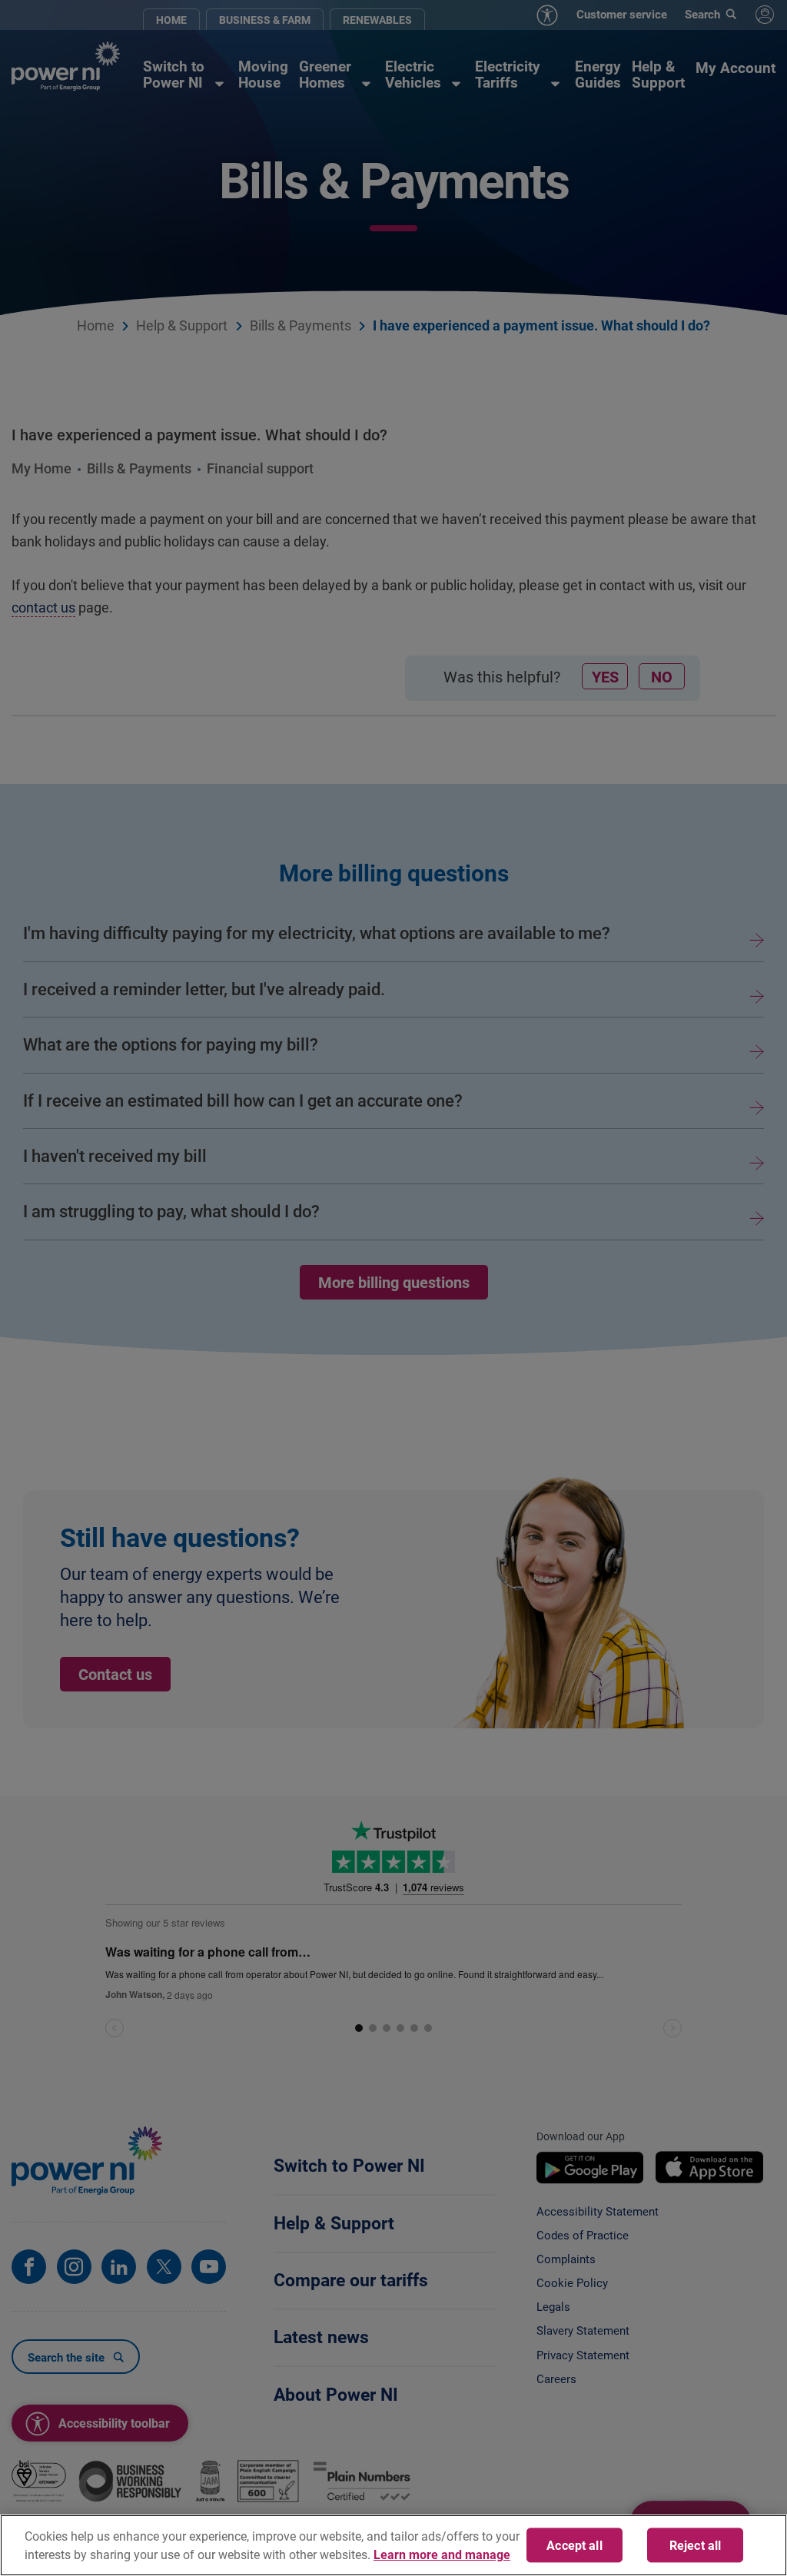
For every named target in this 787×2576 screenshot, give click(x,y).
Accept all (574, 2545)
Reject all (696, 2545)
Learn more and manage (442, 2554)
